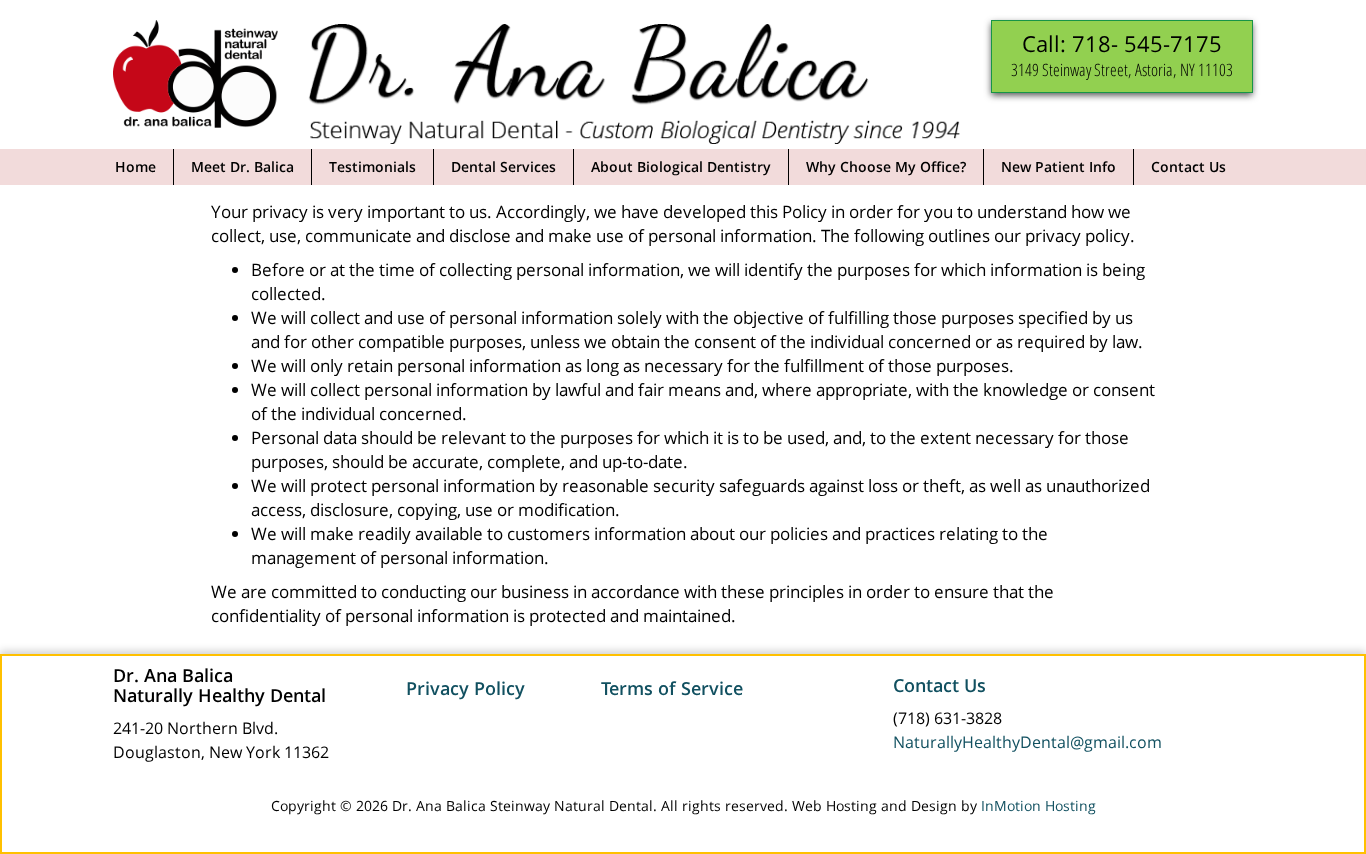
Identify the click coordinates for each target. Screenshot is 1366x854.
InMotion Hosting (1038, 805)
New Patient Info (1058, 166)
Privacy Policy (465, 688)
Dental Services (503, 166)
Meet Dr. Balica (242, 166)
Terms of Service (672, 688)
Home (135, 166)
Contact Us (1188, 166)
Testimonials (372, 166)
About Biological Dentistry (681, 166)
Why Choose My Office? (886, 166)
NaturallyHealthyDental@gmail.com (1027, 742)
